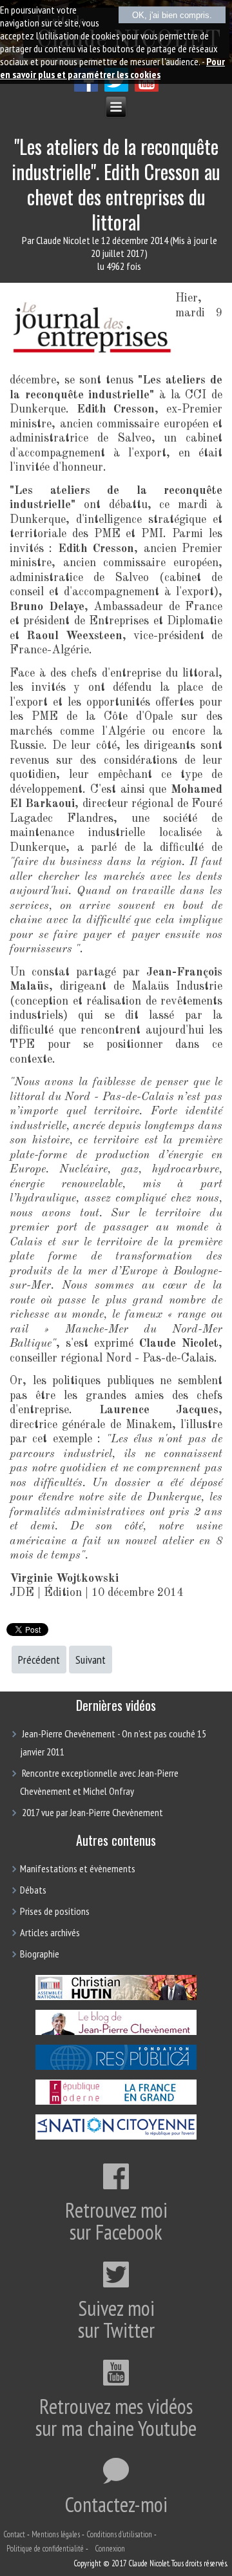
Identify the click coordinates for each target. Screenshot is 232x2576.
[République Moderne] (116, 2103)
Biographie (40, 1954)
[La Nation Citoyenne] (116, 2138)
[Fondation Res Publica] (116, 2069)
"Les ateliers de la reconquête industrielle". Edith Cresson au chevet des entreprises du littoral (116, 184)
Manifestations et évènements (78, 1868)
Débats (33, 1890)
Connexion (110, 2549)
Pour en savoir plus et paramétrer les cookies (112, 68)
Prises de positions (55, 1911)
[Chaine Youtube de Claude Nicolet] (147, 88)
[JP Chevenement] (116, 2034)
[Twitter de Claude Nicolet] (116, 88)
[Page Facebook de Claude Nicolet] (86, 88)
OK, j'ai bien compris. (172, 15)
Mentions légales (56, 2534)
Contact (14, 2534)
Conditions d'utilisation (119, 2534)
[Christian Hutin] (116, 1999)
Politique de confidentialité (45, 2549)
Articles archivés (50, 1932)
